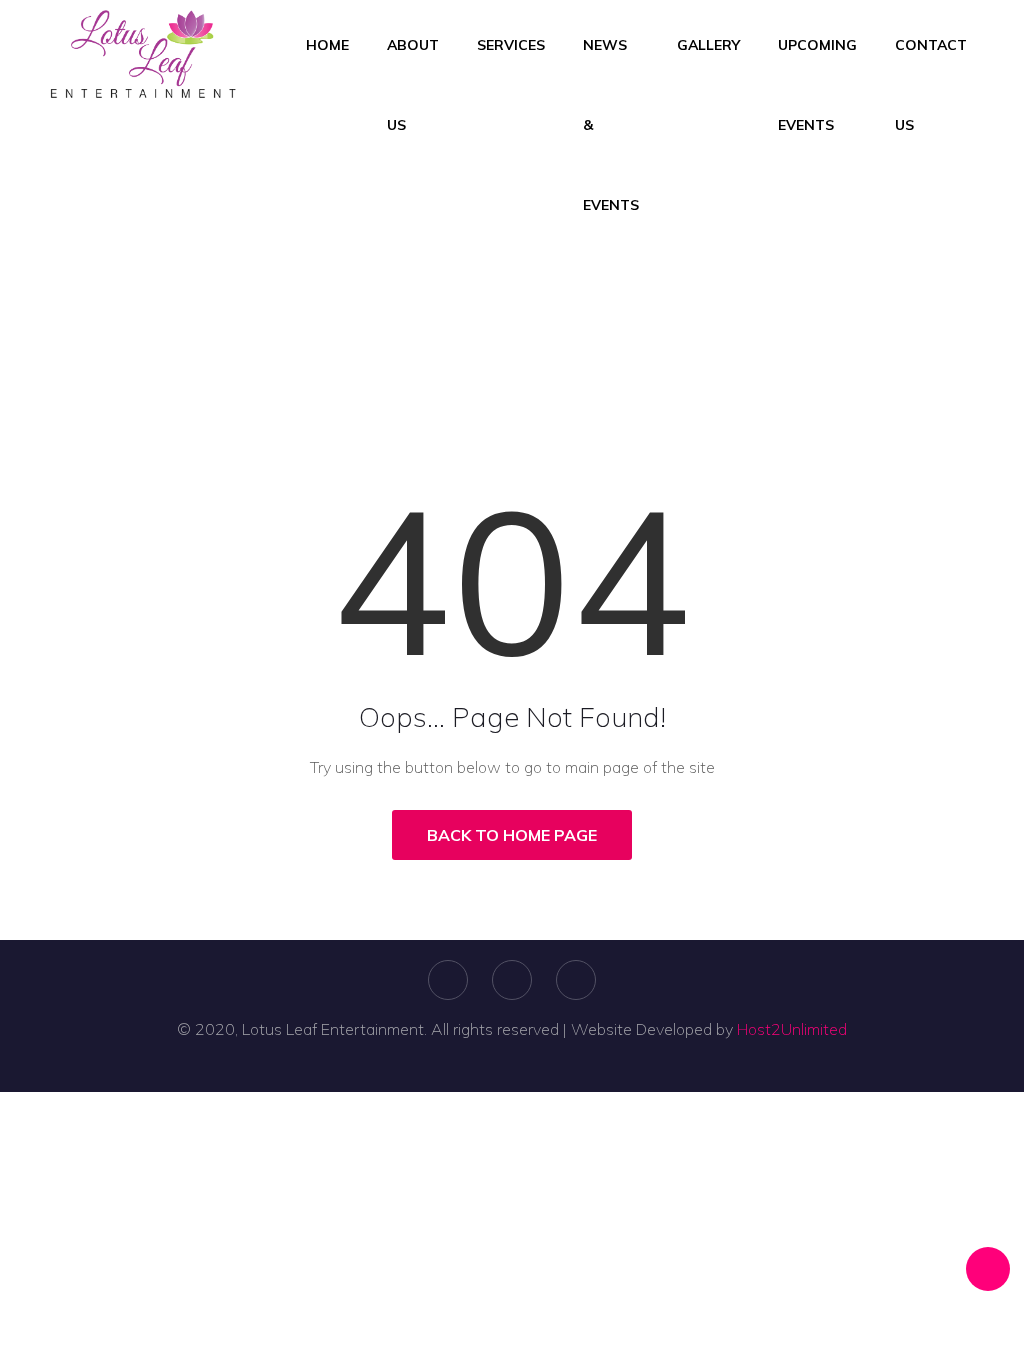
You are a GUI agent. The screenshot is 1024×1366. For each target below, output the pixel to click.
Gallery (708, 45)
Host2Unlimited (792, 1029)
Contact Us (931, 85)
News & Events (611, 125)
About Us (413, 85)
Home (327, 45)
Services (511, 45)
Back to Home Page (512, 835)
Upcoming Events (817, 85)
